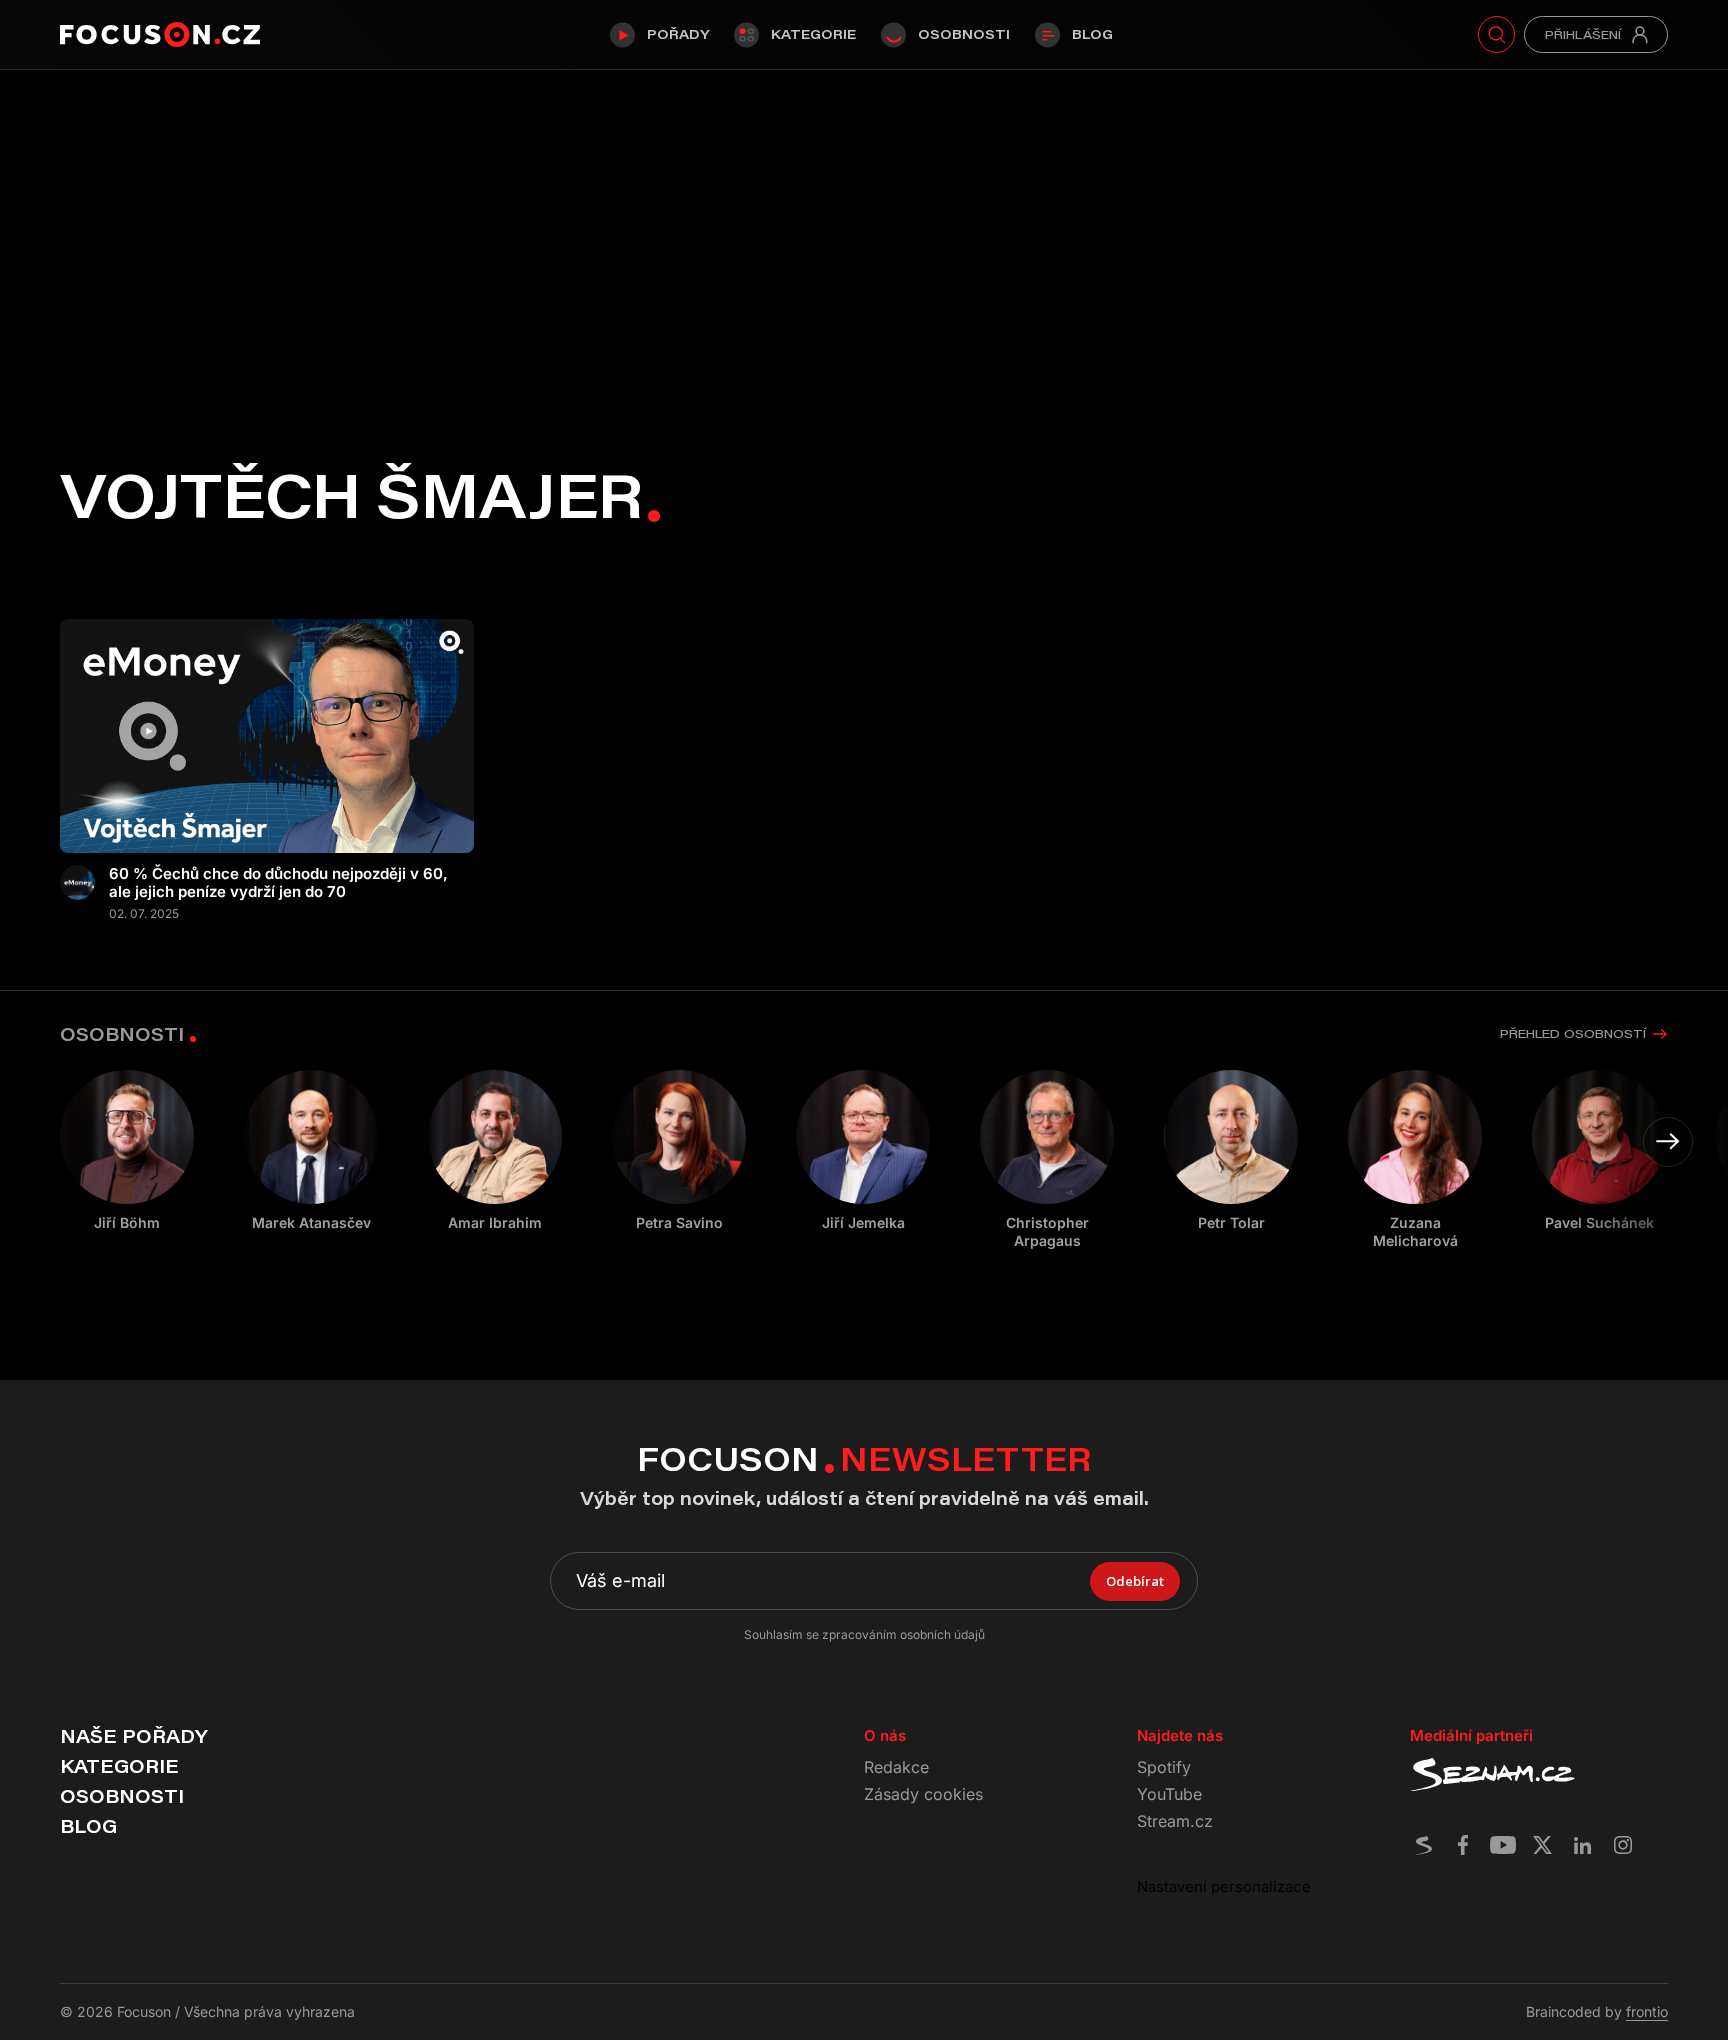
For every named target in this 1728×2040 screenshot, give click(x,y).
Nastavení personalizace (1224, 1886)
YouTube (1169, 1794)
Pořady (678, 34)
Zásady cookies (923, 1794)
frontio (1647, 2011)
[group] (311, 1151)
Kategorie (813, 34)
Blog (1092, 34)
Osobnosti (964, 34)
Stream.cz (1175, 1821)
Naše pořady (133, 1736)
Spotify (1164, 1767)
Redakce (896, 1767)
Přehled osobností (1573, 1033)
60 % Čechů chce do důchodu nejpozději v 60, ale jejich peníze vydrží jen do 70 (278, 883)
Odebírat (1135, 1581)
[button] (1668, 1142)
